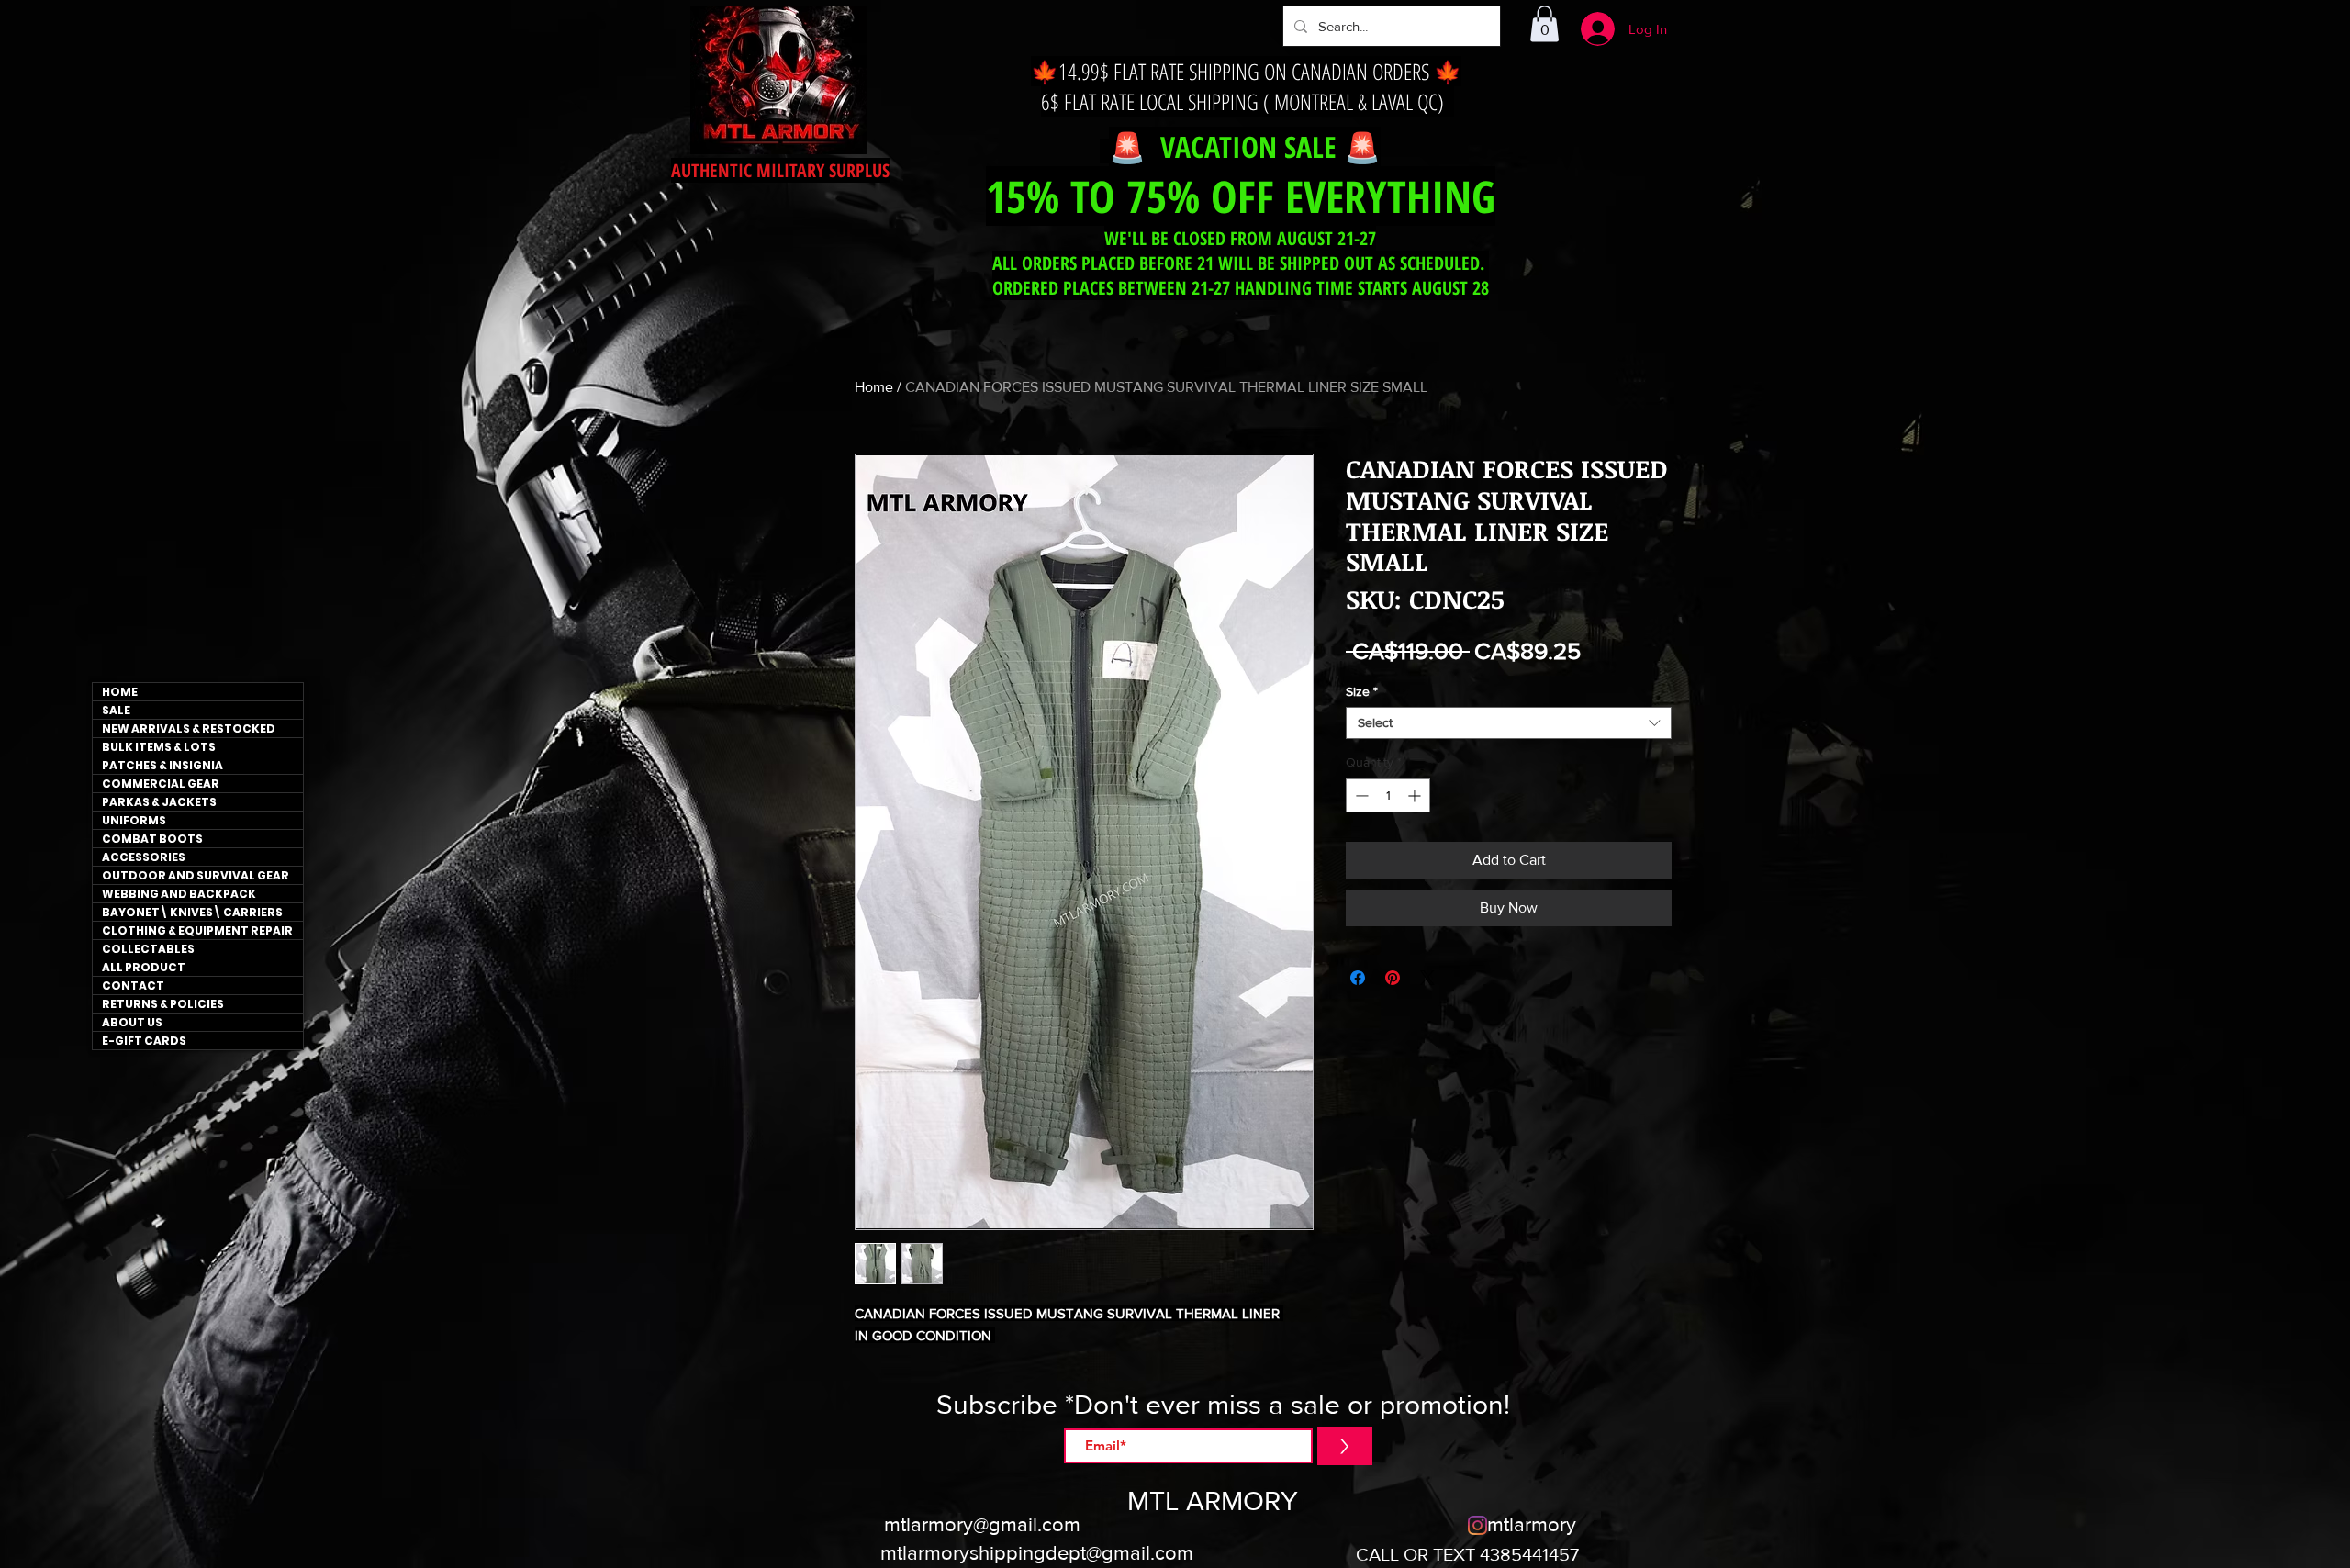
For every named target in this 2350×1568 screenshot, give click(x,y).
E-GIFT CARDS (144, 1041)
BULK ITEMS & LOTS (159, 747)
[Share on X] (1427, 978)
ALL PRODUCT (144, 967)
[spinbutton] (1388, 795)
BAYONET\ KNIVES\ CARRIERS (192, 912)
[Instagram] (1477, 1525)
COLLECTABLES (148, 949)
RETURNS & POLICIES (163, 1004)
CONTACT (133, 986)
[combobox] (1509, 723)
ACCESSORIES (144, 857)
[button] (1544, 23)
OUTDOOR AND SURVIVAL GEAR (196, 875)
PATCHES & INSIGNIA (162, 765)
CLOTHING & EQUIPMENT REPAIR (197, 930)
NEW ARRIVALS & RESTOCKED (189, 728)
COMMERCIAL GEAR (161, 784)
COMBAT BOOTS (152, 839)
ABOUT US (132, 1022)
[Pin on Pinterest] (1393, 978)
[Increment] (1416, 795)
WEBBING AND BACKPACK (179, 894)
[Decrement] (1360, 795)
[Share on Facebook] (1358, 978)
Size (1362, 691)
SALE (116, 710)
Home (874, 387)
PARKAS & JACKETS (159, 802)
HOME (120, 692)
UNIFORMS (134, 820)
